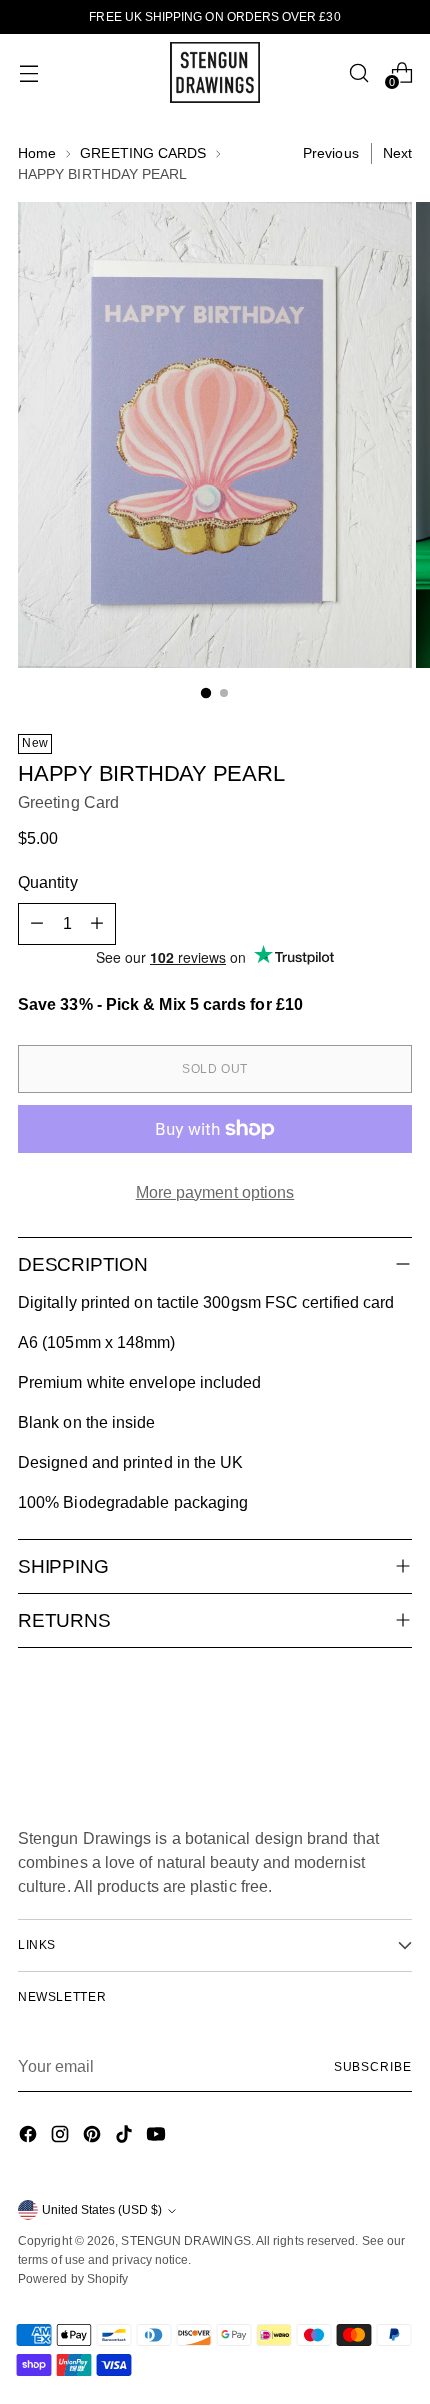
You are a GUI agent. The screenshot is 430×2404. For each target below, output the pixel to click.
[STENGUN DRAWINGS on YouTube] (158, 2137)
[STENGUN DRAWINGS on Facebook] (30, 2137)
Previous (331, 153)
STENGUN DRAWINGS (185, 2241)
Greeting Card (68, 802)
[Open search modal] (358, 72)
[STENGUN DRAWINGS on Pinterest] (94, 2137)
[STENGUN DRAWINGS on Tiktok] (126, 2137)
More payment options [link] (215, 1192)
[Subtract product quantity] (37, 924)
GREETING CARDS (143, 153)
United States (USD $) (102, 2210)
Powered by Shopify (73, 2279)
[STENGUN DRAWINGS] (215, 72)
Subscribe (373, 2067)
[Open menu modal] (28, 72)
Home (37, 153)
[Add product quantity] (97, 924)
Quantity (48, 882)
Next (397, 153)
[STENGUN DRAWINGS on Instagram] (62, 2137)
